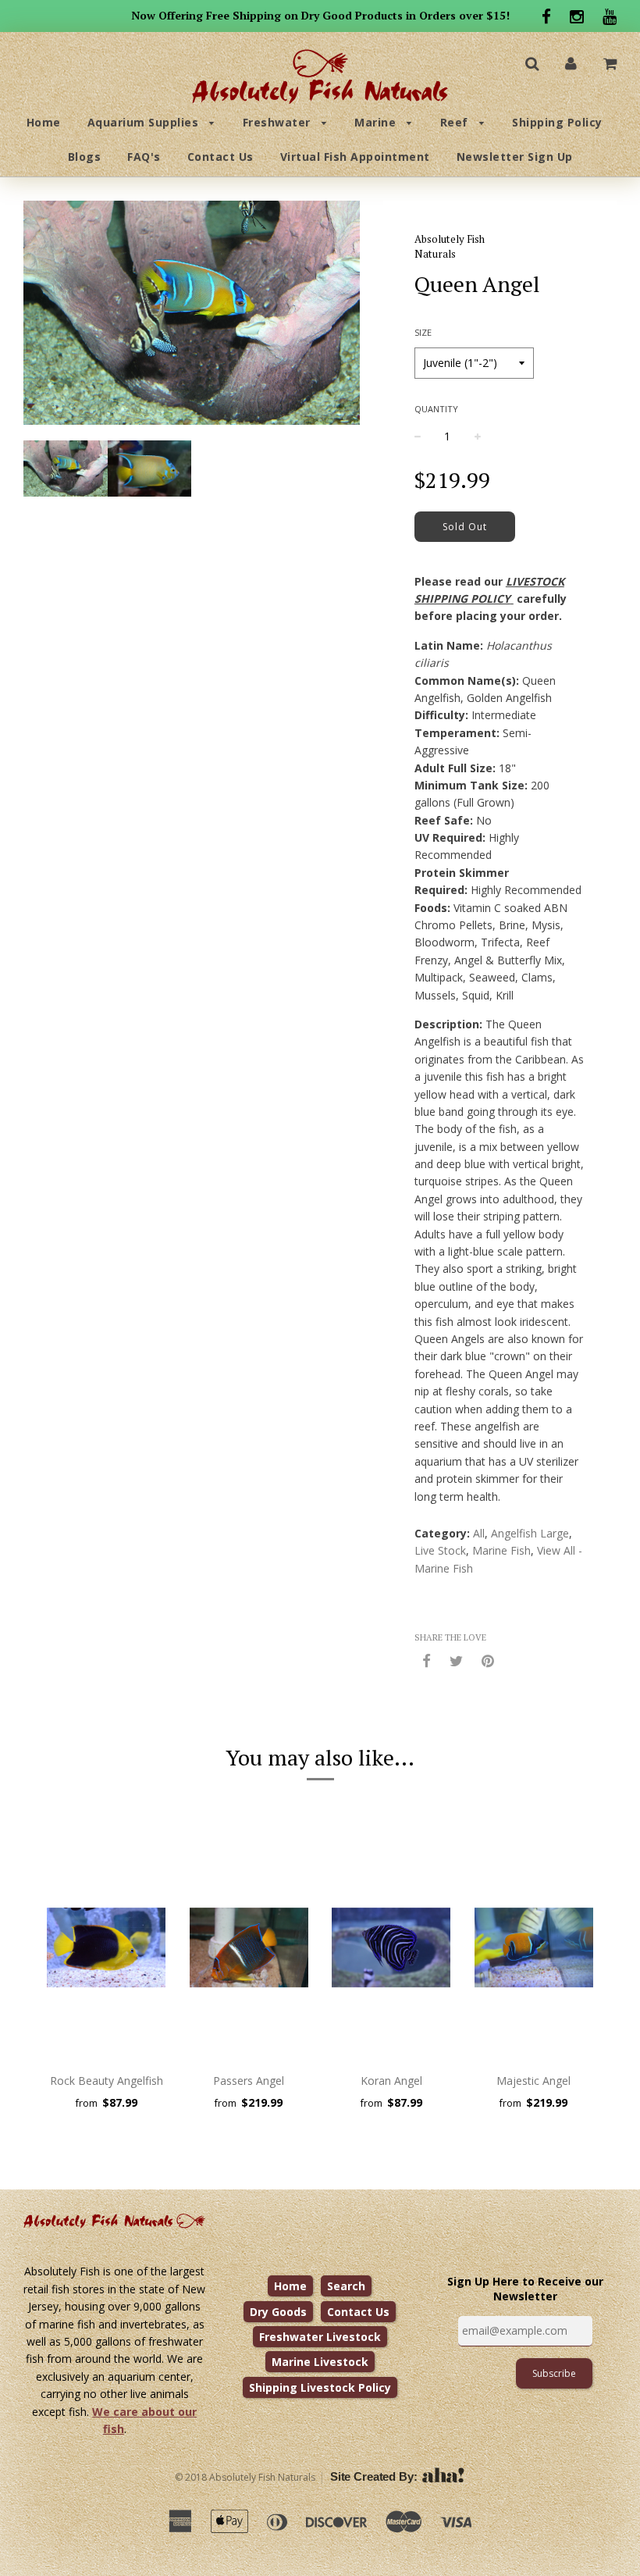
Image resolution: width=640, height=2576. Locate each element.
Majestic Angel (533, 2081)
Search (346, 2286)
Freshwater (279, 122)
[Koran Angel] (391, 1947)
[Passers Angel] (249, 1947)
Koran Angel (391, 2081)
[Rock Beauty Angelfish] (107, 1947)
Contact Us (220, 157)
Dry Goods (278, 2312)
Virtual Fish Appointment (355, 157)
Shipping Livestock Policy (320, 2387)
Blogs (85, 157)
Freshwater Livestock (320, 2337)
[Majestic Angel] (534, 1947)
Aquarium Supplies (145, 122)
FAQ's (144, 157)
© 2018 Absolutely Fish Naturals (245, 2477)
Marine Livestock (320, 2362)
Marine (377, 122)
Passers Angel (249, 2081)
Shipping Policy (557, 122)
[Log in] (571, 63)
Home (44, 122)
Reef (456, 122)
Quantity (436, 409)
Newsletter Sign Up (515, 157)
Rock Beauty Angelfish (107, 2081)
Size (423, 332)
